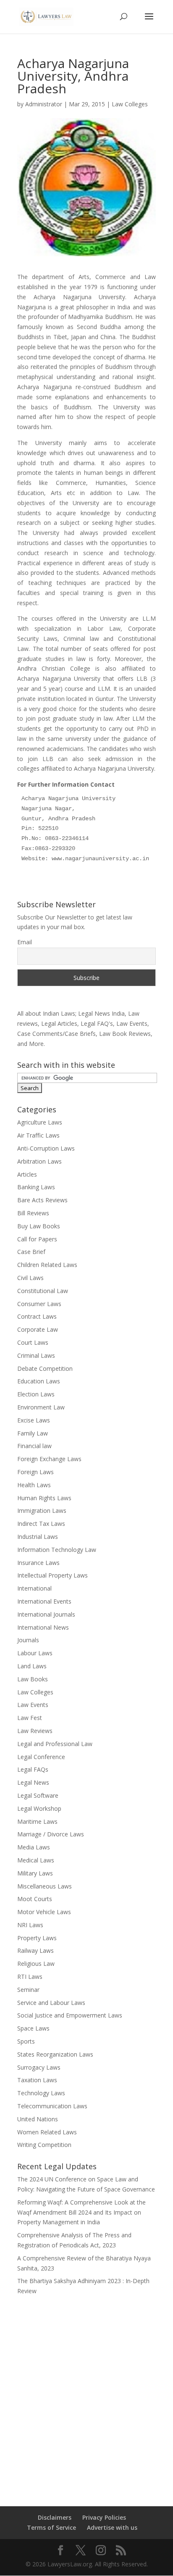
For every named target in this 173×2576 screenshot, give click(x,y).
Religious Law (36, 1964)
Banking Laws (36, 1187)
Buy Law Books (39, 1226)
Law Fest (30, 1718)
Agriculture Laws (40, 1122)
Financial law (34, 1446)
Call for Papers (37, 1239)
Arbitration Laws (39, 1161)
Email (25, 942)
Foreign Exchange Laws (49, 1459)
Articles (27, 1174)
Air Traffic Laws (38, 1135)
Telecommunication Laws (52, 2106)
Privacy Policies (104, 2517)
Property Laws (37, 1938)
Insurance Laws (38, 1563)
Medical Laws (36, 1860)
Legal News (33, 1782)
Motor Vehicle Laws (44, 1912)
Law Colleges (130, 104)
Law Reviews (35, 1731)
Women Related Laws (47, 2132)
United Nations (38, 2119)
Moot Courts (35, 1899)
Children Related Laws (47, 1265)
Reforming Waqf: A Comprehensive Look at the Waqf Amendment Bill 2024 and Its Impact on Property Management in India (81, 2212)
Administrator (44, 104)
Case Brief (31, 1252)
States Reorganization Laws (55, 2054)
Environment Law (41, 1407)
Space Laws (33, 2028)
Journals (28, 1640)
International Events (44, 1601)
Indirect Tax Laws (41, 1524)
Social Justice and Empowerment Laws (70, 2015)
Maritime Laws (37, 1821)
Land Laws (32, 1666)
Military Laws (35, 1873)
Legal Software (38, 1795)
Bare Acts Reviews (42, 1200)
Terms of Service (51, 2527)
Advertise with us (112, 2527)
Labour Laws (35, 1653)
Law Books (33, 1679)
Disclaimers (55, 2517)
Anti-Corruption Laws (46, 1148)
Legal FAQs (33, 1769)
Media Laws (34, 1847)
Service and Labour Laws (51, 2003)
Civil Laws (30, 1278)
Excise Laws (34, 1420)
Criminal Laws (36, 1355)
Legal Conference (41, 1757)
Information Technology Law (57, 1550)
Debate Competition (45, 1368)
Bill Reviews (33, 1213)
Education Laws (39, 1381)
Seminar (28, 1990)
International (34, 1588)
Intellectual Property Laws (52, 1575)
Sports (26, 2041)
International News (43, 1627)
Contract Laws (37, 1316)
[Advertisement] (86, 2395)
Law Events (33, 1705)
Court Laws (33, 1342)
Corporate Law (38, 1329)
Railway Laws (35, 1950)
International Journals (46, 1614)
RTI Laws (30, 1977)
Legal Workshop (39, 1808)
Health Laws (34, 1485)
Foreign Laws (35, 1472)
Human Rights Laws (44, 1498)
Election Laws (36, 1394)
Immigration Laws (42, 1511)
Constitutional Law (43, 1291)
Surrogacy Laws (39, 2067)
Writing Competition (44, 2145)
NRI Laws (30, 1925)
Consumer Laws (39, 1304)
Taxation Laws (37, 2080)
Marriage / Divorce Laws (51, 1834)
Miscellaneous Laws (45, 1886)
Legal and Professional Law (55, 1744)
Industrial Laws (38, 1537)
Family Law (33, 1433)
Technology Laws (41, 2093)
